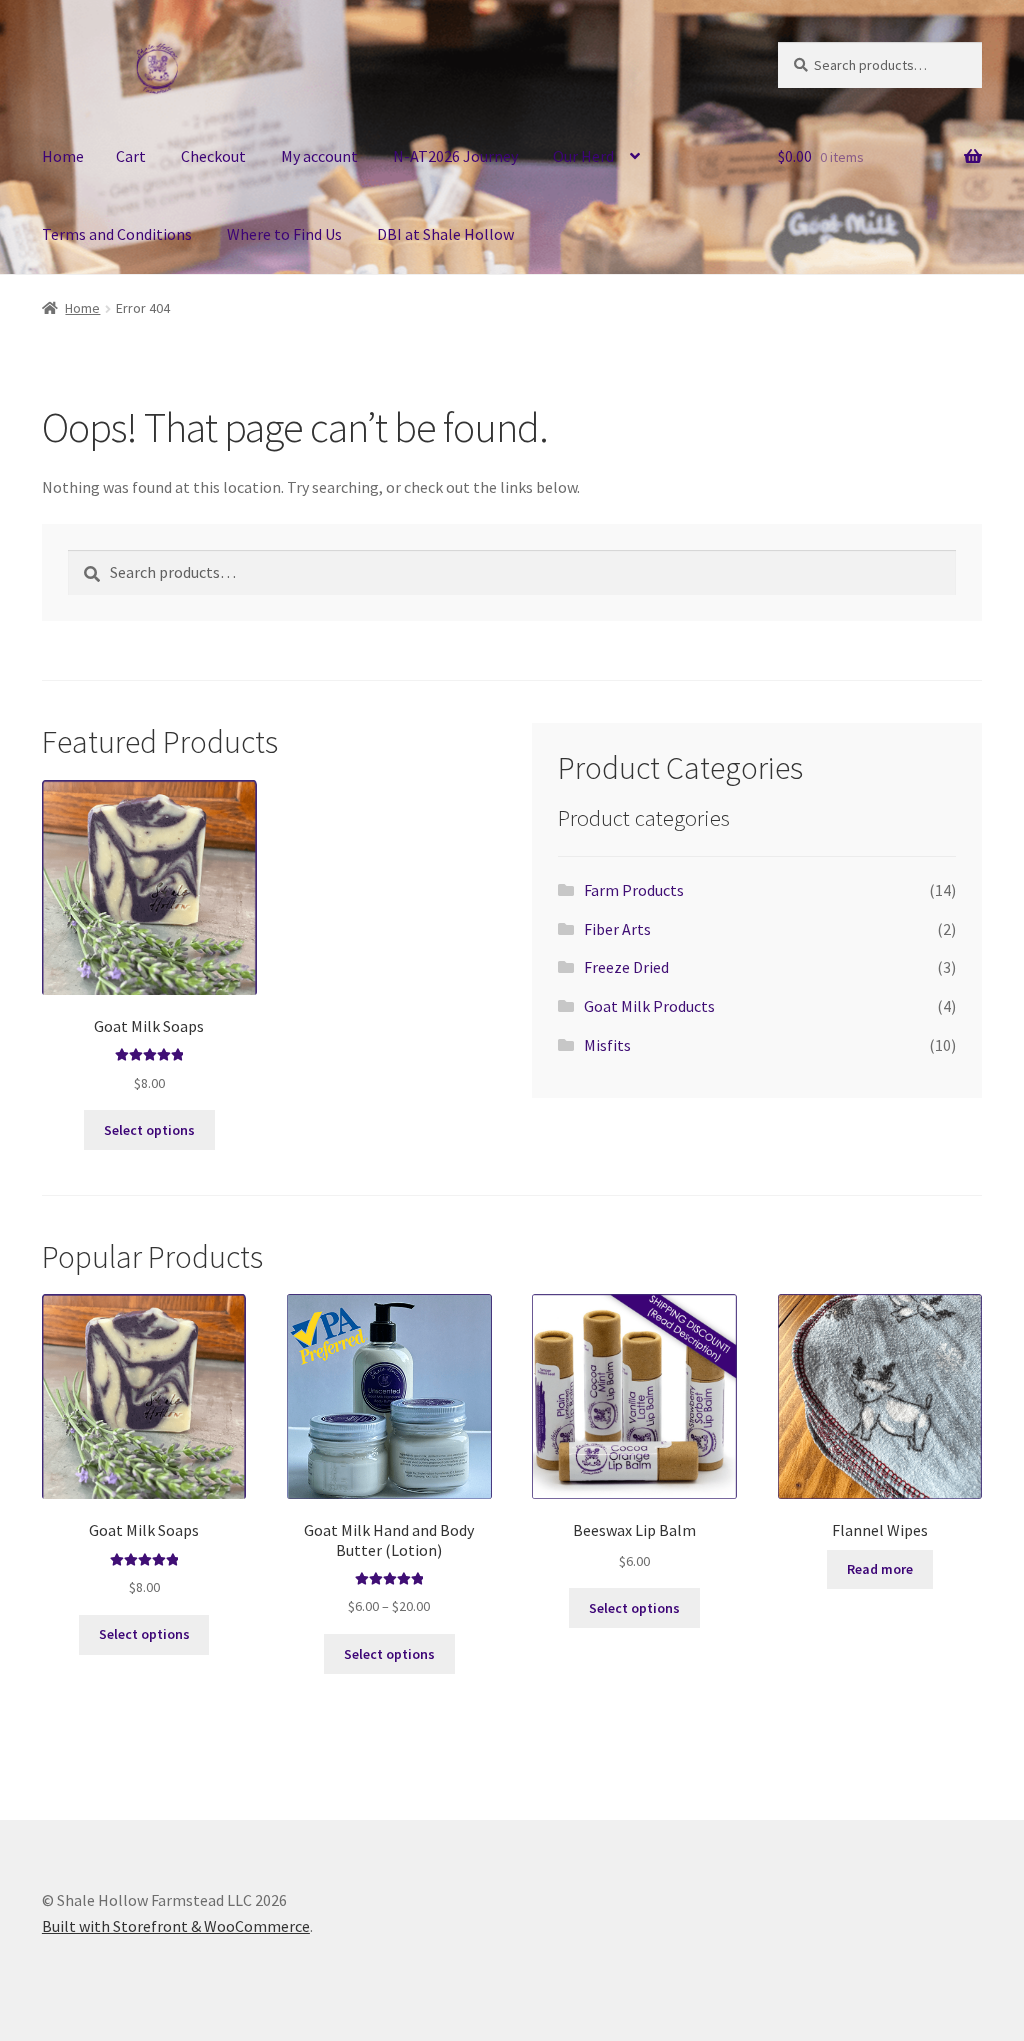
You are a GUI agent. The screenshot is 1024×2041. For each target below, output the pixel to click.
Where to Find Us (284, 234)
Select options (149, 1130)
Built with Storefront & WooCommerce (176, 1926)
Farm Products (634, 890)
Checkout (213, 156)
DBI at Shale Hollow (445, 234)
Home (63, 156)
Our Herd (583, 156)
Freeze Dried (626, 967)
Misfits (607, 1045)
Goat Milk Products (649, 1006)
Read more (880, 1569)
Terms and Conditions (117, 234)
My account (319, 156)
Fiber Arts (617, 929)
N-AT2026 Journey (455, 156)
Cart (131, 156)
